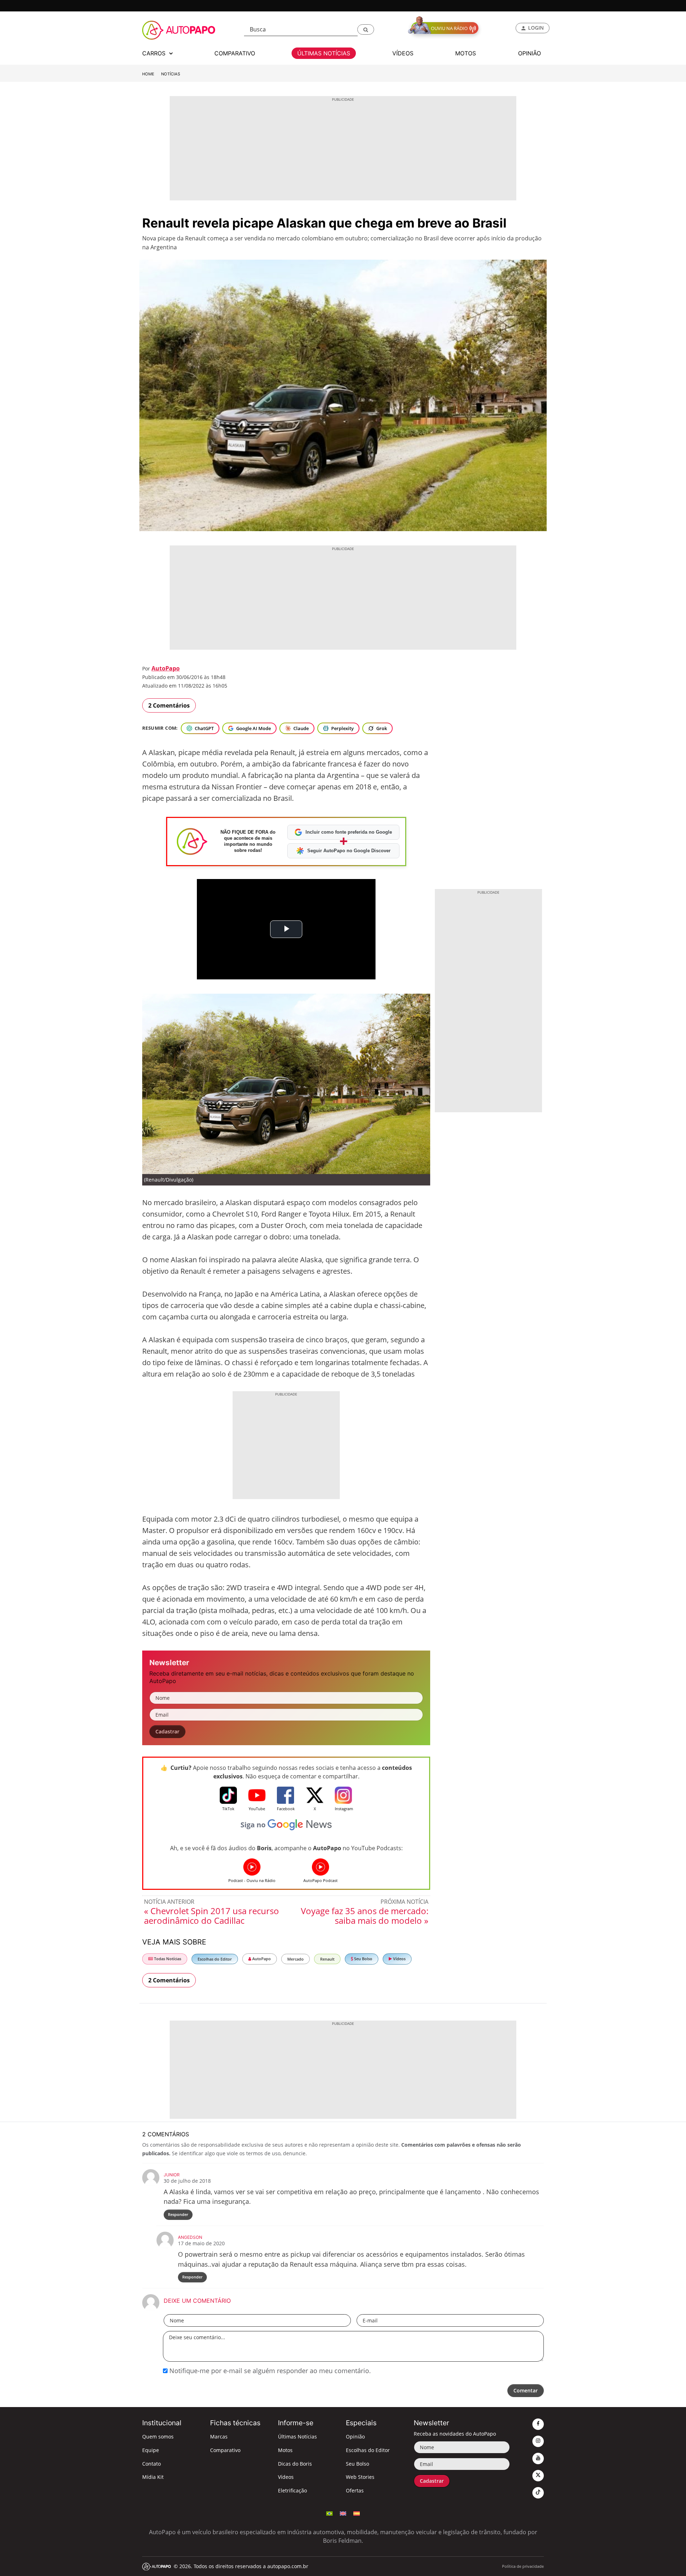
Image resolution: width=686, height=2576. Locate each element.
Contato (151, 2464)
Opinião (355, 2437)
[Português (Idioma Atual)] (329, 2513)
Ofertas (355, 2490)
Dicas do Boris (295, 2464)
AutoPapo (166, 668)
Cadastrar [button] (167, 1731)
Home (148, 74)
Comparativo (225, 2450)
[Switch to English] (343, 2513)
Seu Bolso (363, 1959)
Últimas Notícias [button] (324, 53)
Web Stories (360, 2477)
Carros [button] (155, 53)
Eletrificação (292, 2490)
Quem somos (158, 2437)
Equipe (151, 2450)
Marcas (219, 2437)
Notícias (171, 74)
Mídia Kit (153, 2477)
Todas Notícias (167, 1959)
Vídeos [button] (403, 53)
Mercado (295, 1959)
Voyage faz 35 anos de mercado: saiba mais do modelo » (365, 1916)
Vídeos (399, 1959)
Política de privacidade (523, 2566)
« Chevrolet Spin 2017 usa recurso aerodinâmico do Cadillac (212, 1916)
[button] (366, 29)
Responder (178, 2214)
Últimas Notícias (297, 2437)
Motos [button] (466, 53)
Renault (327, 1959)
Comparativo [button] (235, 53)
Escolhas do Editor (215, 1959)
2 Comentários (169, 705)
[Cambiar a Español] (357, 2513)
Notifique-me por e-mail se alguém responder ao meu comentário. (269, 2371)
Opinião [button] (530, 53)
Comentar (526, 2390)
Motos (285, 2450)
